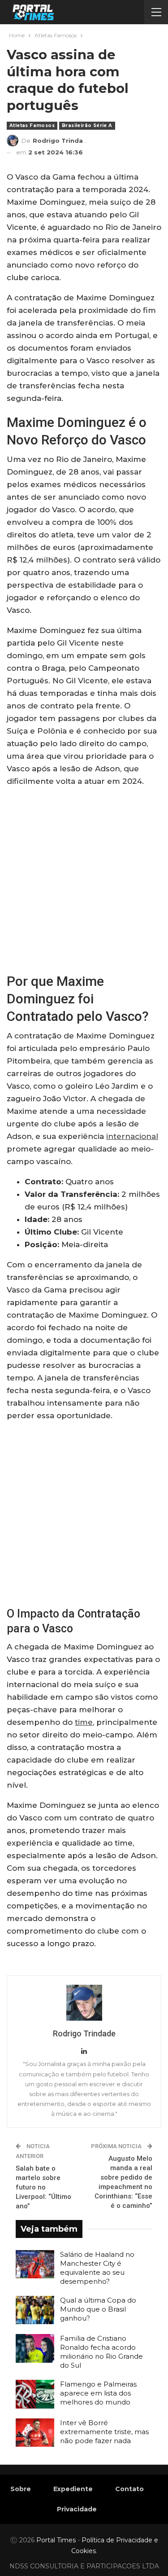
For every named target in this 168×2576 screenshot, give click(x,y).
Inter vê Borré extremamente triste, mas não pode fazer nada (104, 2432)
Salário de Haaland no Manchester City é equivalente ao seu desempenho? (97, 2268)
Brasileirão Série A (87, 125)
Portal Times (56, 2540)
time (84, 1722)
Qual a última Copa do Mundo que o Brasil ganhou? (98, 2309)
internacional (132, 1136)
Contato (129, 2489)
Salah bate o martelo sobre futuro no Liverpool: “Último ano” (43, 2187)
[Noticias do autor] (84, 2003)
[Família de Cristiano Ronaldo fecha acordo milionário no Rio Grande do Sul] (35, 2348)
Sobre (21, 2489)
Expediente (73, 2489)
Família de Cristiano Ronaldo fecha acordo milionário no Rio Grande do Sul (101, 2352)
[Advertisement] (84, 879)
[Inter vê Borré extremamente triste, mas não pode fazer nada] (35, 2433)
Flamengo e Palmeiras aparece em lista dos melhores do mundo (98, 2393)
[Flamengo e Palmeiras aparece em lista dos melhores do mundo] (35, 2394)
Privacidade (77, 2509)
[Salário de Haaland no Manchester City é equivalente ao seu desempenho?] (35, 2264)
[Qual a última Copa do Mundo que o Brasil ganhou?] (35, 2310)
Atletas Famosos (32, 125)
